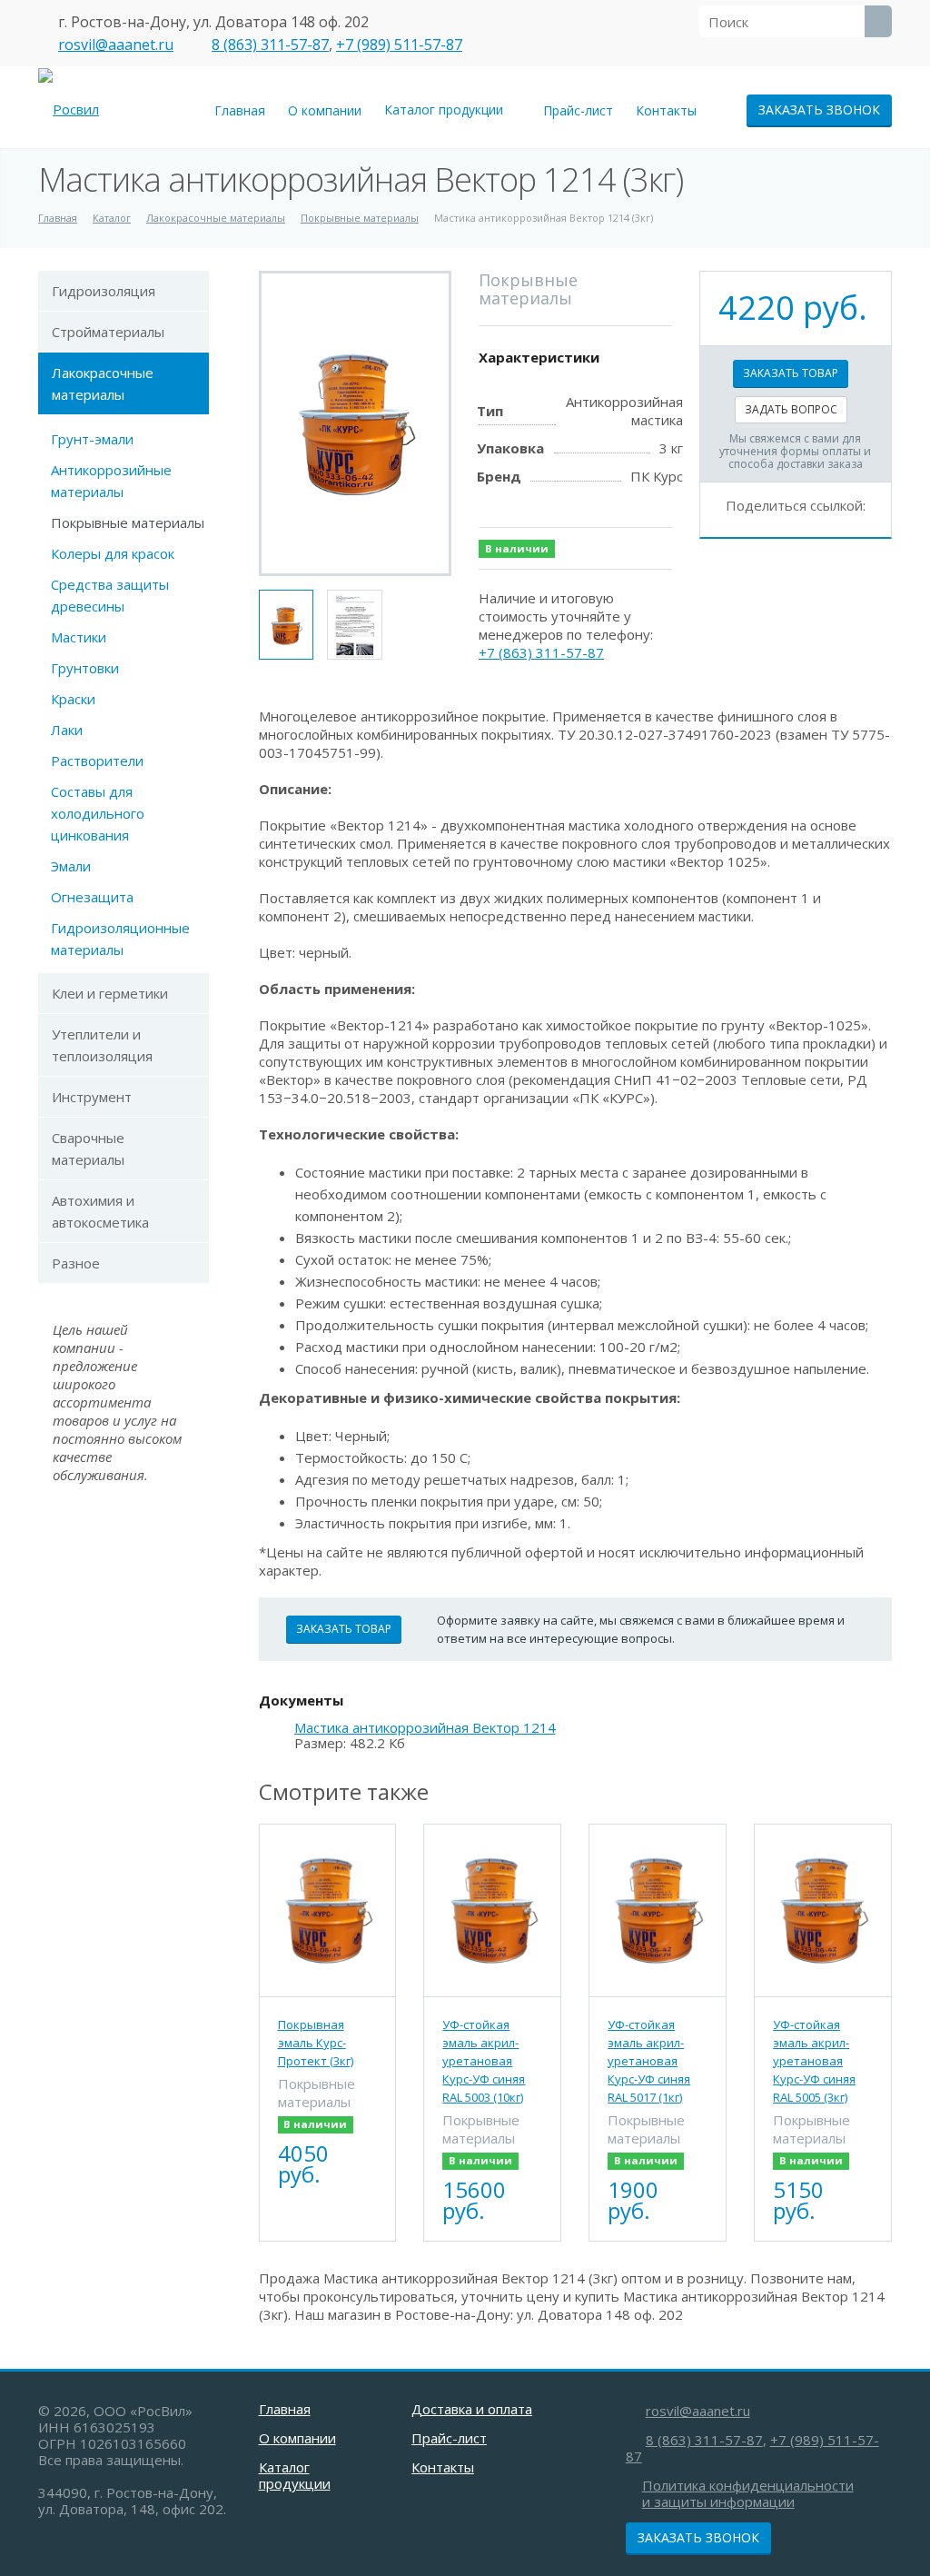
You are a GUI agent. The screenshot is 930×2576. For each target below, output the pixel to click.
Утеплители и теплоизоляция (102, 1045)
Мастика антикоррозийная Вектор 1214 (425, 1728)
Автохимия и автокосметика (100, 1211)
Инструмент (92, 1097)
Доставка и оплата (472, 2409)
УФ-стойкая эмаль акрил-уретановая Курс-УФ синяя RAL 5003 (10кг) (484, 2061)
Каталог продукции (447, 109)
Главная (240, 110)
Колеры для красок (113, 553)
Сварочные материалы (88, 1149)
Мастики (79, 637)
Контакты (666, 110)
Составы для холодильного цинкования (98, 813)
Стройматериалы (108, 332)
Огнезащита (92, 897)
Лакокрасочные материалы (103, 383)
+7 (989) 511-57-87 (399, 45)
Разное (76, 1263)
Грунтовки (85, 668)
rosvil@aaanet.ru (116, 45)
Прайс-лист (578, 110)
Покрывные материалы (128, 522)
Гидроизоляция (104, 291)
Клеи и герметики (110, 993)
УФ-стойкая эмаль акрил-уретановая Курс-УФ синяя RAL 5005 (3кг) (814, 2061)
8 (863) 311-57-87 (270, 45)
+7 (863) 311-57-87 (541, 652)
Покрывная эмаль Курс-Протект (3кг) (316, 2043)
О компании (325, 110)
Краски (73, 699)
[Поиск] (878, 21)
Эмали (71, 866)
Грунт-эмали (92, 439)
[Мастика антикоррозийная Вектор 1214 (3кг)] (355, 423)
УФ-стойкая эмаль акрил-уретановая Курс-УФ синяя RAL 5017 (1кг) (649, 2061)
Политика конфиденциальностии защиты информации (748, 2493)
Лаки (67, 730)
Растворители (97, 761)
